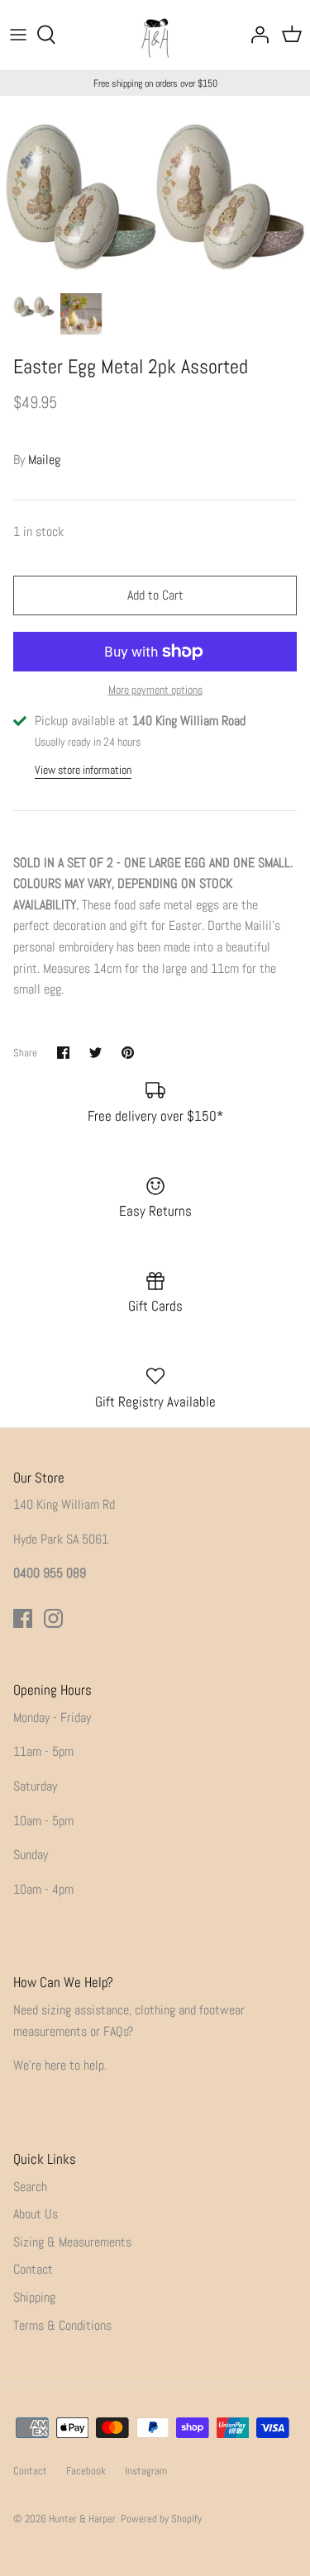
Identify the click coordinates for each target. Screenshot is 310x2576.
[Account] (255, 35)
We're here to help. (60, 2065)
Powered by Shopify (161, 2519)
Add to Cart (155, 595)
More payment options (155, 690)
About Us (36, 2214)
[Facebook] (23, 1618)
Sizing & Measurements (72, 2242)
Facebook (86, 2471)
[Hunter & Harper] (155, 35)
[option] (155, 190)
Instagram (146, 2471)
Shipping (34, 2297)
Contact (33, 2269)
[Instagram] (53, 1618)
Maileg (44, 460)
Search (30, 2187)
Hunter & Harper (82, 2519)
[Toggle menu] (18, 35)
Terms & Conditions (62, 2325)
